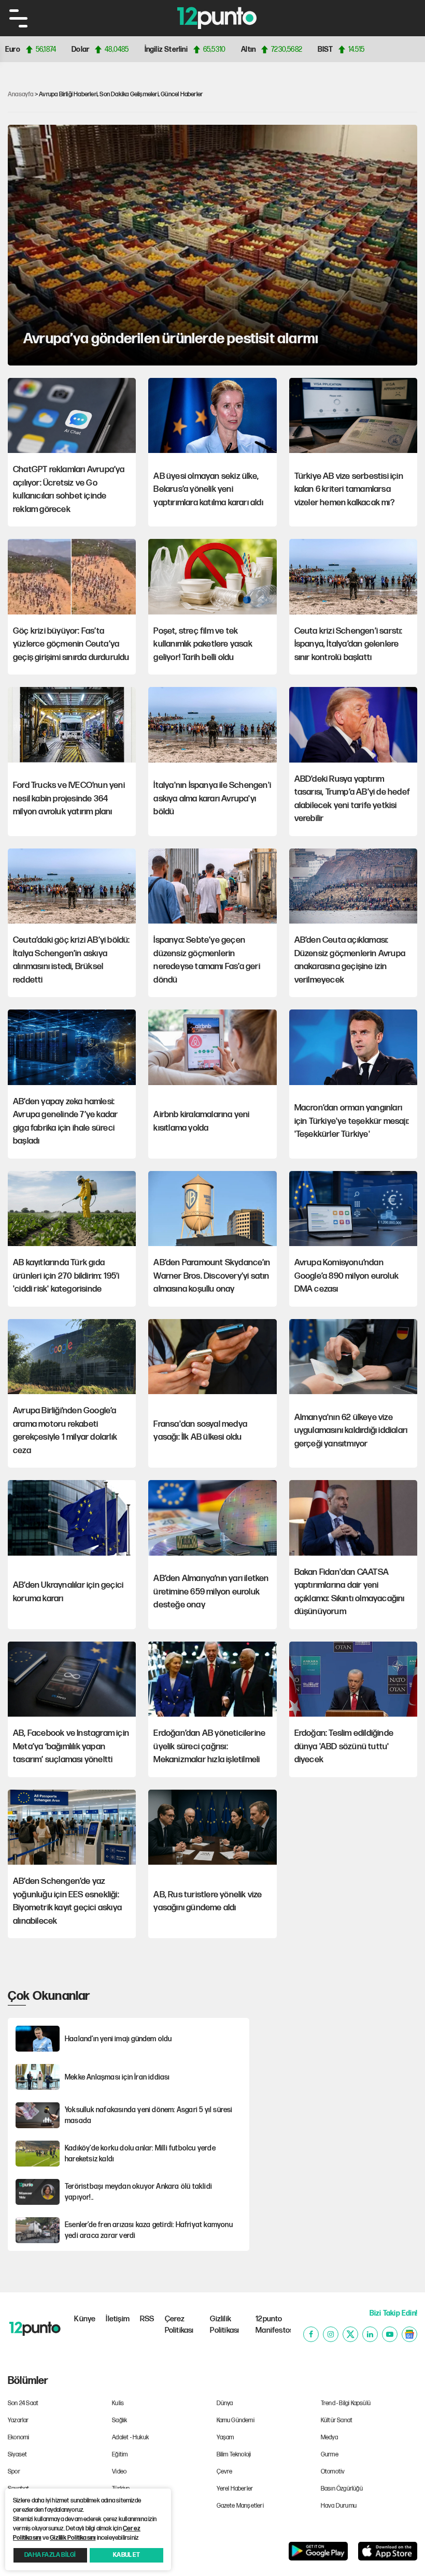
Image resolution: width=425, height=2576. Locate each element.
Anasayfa (21, 94)
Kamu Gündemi (236, 2420)
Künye (85, 2319)
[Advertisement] (339, 2052)
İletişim (118, 2319)
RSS (147, 2319)
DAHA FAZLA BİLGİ (50, 2555)
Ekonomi (18, 2438)
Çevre (225, 2472)
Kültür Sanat (337, 2420)
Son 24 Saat (23, 2403)
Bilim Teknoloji (234, 2455)
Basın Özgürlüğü (342, 2489)
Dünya (225, 2403)
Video (119, 2472)
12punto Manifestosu (273, 2325)
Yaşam (225, 2438)
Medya (329, 2438)
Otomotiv (333, 2472)
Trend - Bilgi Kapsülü (346, 2403)
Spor (14, 2472)
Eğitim (120, 2455)
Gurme (330, 2455)
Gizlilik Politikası (224, 2325)
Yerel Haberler (235, 2489)
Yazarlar (18, 2420)
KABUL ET (126, 2555)
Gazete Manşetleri (240, 2506)
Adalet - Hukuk (130, 2438)
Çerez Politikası (179, 2325)
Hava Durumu (339, 2506)
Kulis (118, 2403)
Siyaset (17, 2455)
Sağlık (119, 2420)
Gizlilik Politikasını (73, 2538)
